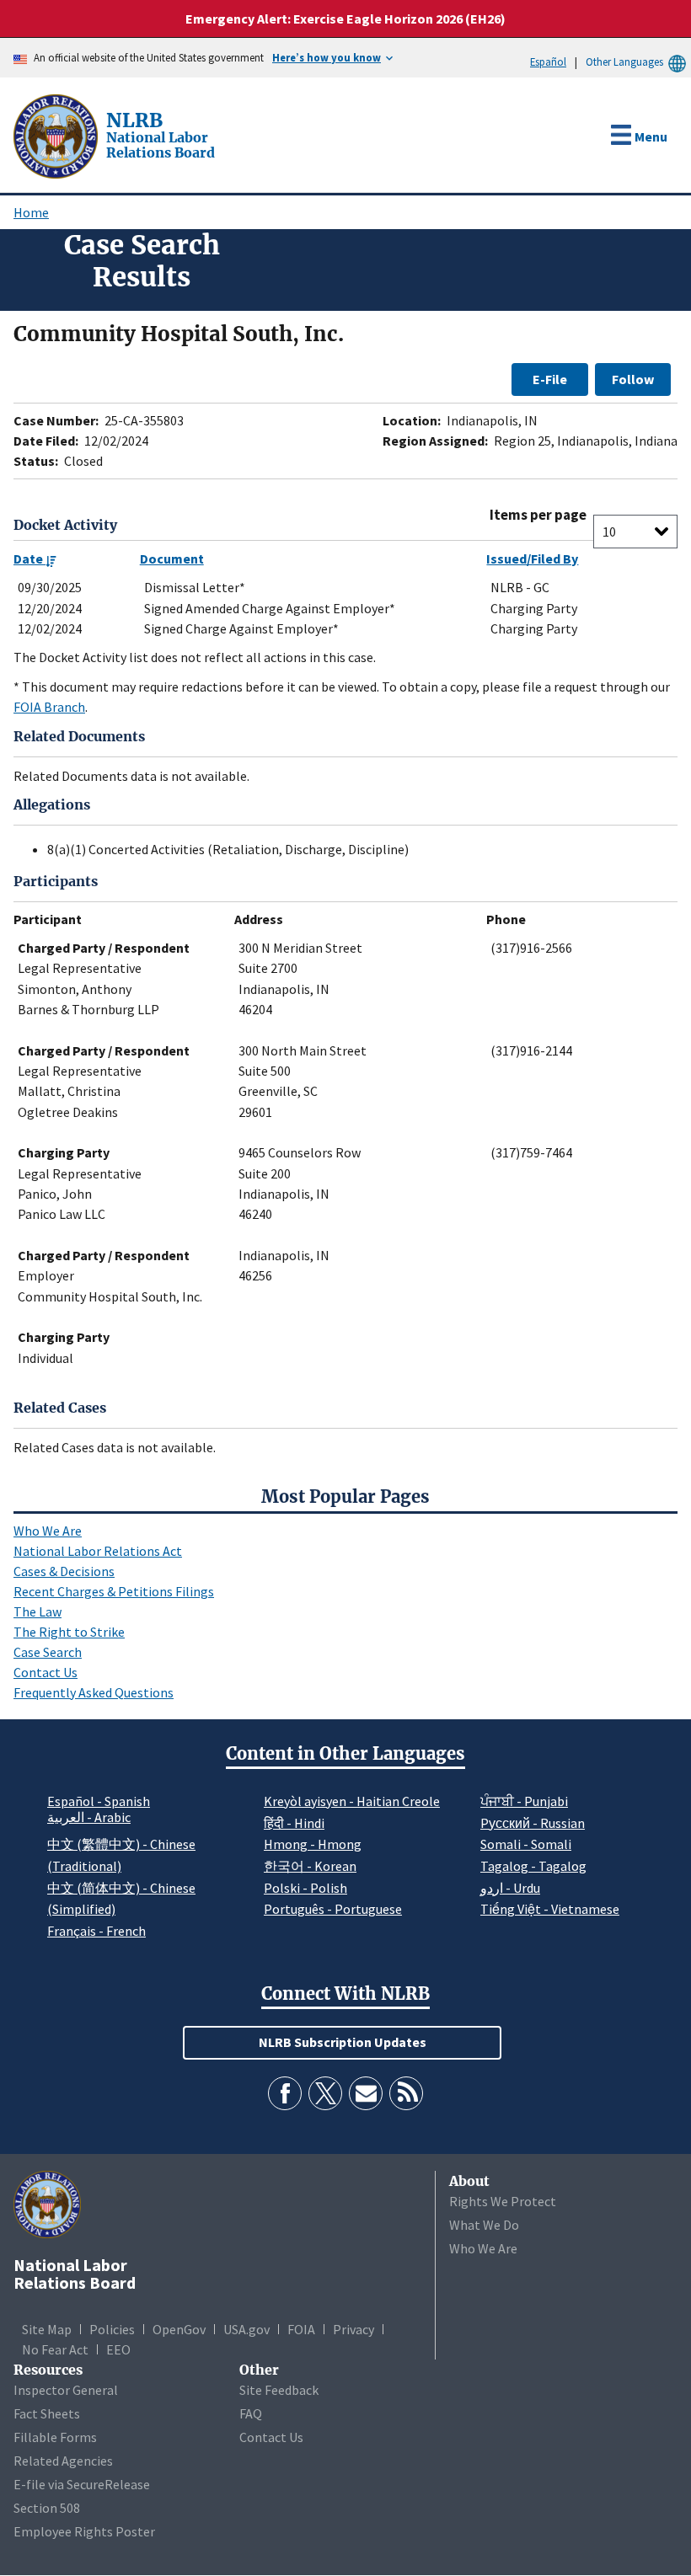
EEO (118, 2349)
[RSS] (406, 2093)
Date (29, 558)
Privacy (354, 2329)
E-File (550, 379)
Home (31, 212)
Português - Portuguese (333, 1909)
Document (172, 558)
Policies (112, 2329)
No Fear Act (55, 2349)
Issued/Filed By (532, 558)
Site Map (47, 2329)
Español (548, 61)
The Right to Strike (69, 1632)
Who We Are (48, 1531)
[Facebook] (285, 2093)
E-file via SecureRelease (82, 2484)
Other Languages (624, 61)
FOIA (301, 2329)
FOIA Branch (49, 707)
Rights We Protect (503, 2201)
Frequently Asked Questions (94, 1692)
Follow (633, 379)
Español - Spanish (99, 1801)
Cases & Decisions (64, 1571)
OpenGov (179, 2329)
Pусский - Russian (533, 1823)
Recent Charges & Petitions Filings (114, 1591)
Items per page (538, 515)
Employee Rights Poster (84, 2531)
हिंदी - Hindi (294, 1823)
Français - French (96, 1931)
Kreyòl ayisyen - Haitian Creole (352, 1801)
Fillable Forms (55, 2437)
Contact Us (46, 1672)
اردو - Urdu (510, 1888)
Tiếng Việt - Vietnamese (550, 1909)
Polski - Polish (305, 1888)
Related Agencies (63, 2461)
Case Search (48, 1652)
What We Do (484, 2225)
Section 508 (47, 2508)
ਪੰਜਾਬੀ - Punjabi (524, 1801)
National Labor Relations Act (98, 1551)
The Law (37, 1611)
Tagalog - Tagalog (533, 1866)
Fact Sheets (47, 2413)
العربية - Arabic (89, 1818)
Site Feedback (279, 2390)
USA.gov (246, 2329)
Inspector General (66, 2390)
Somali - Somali (526, 1844)
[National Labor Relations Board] (57, 135)
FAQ (251, 2413)
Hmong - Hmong (313, 1844)
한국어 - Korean (310, 1866)
